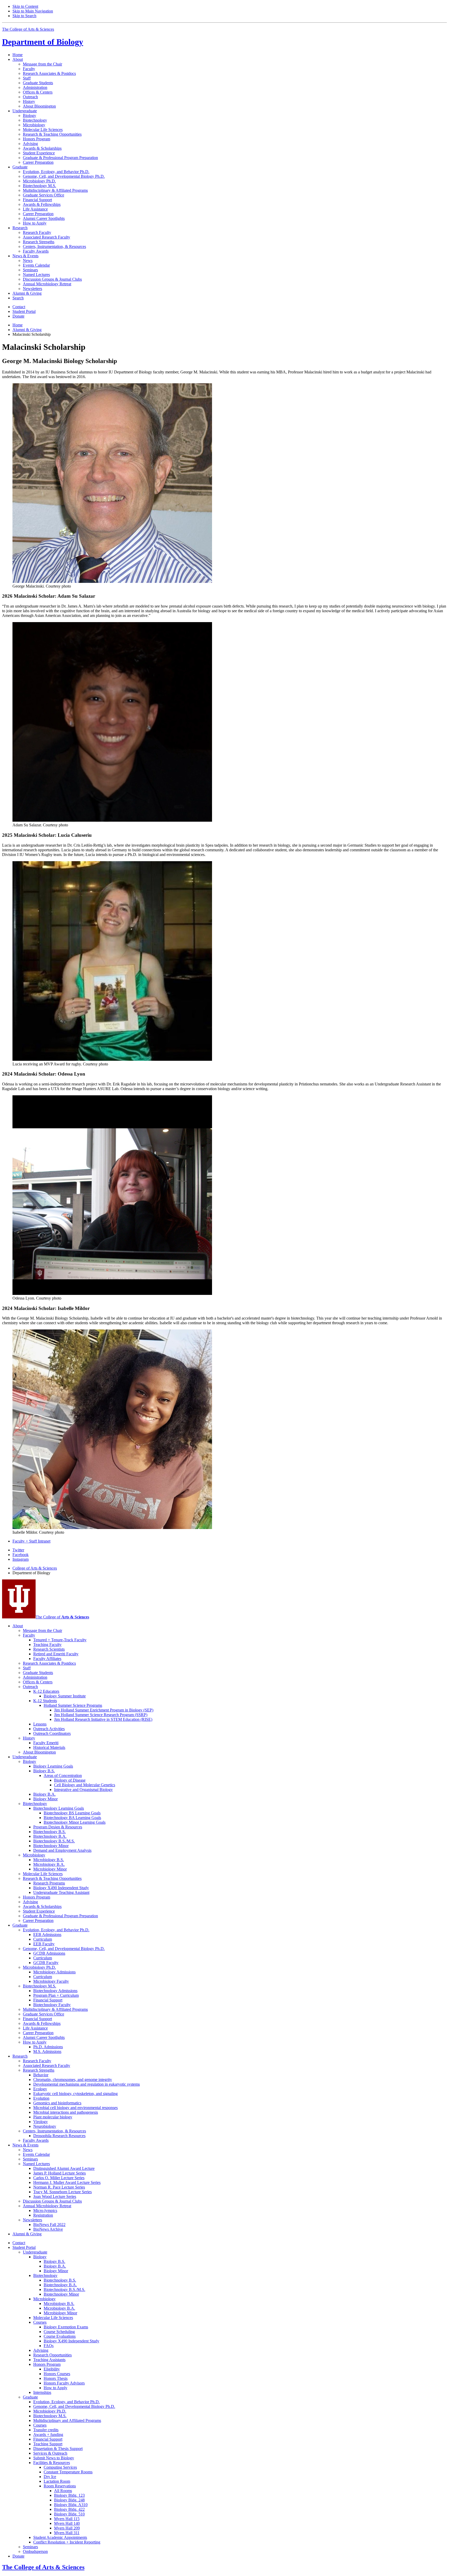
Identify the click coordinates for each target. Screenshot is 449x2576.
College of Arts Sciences (35, 1568)
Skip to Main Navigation (33, 11)
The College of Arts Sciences (28, 29)
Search (18, 298)
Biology (43, 42)
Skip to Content (25, 6)
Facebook (21, 1555)
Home (18, 55)
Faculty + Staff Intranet (31, 1541)
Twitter (18, 1550)
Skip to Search (24, 16)
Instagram (21, 1559)
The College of (62, 1617)
